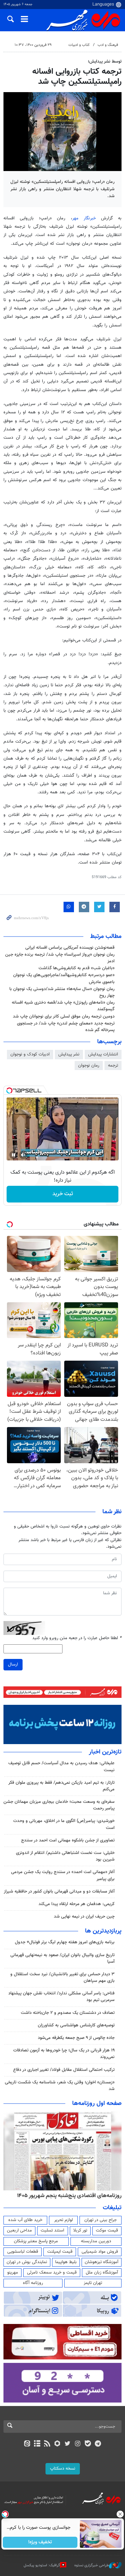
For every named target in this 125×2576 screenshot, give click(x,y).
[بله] (88, 2444)
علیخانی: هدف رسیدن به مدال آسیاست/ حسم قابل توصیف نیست (61, 1767)
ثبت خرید (63, 1194)
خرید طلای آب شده (25, 2220)
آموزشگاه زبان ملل (102, 2273)
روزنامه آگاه (33, 2283)
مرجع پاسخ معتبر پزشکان (36, 2241)
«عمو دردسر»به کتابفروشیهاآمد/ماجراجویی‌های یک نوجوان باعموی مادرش (64, 978)
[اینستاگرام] (78, 2444)
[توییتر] (68, 2444)
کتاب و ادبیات (79, 45)
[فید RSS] (47, 2444)
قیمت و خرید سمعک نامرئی (52, 2273)
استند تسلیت (52, 2230)
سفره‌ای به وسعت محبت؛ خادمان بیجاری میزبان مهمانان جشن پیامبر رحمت (59, 1805)
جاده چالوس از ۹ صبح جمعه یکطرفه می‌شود (76, 2038)
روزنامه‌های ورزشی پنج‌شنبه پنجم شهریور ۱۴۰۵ (72, 2196)
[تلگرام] (98, 2444)
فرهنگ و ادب (108, 45)
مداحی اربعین (19, 2230)
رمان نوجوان (89, 1066)
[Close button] (120, 2514)
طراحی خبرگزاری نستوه (92, 2565)
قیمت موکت (107, 2230)
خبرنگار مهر (84, 218)
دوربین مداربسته (96, 2241)
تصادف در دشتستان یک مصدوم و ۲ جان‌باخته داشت (68, 2013)
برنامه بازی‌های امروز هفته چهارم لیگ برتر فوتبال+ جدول (65, 1942)
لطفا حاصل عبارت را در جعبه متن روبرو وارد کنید (77, 1638)
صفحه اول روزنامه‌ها (97, 2104)
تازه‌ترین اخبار (105, 1752)
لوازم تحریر (64, 2220)
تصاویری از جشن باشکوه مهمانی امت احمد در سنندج (68, 1840)
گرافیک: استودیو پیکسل (42, 2565)
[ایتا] (27, 2444)
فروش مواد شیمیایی (100, 2252)
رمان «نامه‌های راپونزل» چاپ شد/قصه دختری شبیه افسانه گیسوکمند (63, 1006)
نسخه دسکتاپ (63, 2469)
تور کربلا (80, 2230)
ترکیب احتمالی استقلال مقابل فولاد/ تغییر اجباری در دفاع (64, 2070)
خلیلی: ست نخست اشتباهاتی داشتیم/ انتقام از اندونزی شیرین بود (65, 1856)
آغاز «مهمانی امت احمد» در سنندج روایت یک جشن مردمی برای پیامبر (63, 1875)
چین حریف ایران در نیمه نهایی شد (84, 1917)
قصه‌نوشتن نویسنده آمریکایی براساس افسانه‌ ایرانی (70, 948)
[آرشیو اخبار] (37, 2444)
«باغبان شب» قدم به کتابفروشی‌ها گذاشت (77, 968)
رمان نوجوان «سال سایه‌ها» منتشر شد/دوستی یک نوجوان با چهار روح (62, 992)
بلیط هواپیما (66, 2262)
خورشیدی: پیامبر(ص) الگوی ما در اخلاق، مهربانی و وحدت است (64, 1824)
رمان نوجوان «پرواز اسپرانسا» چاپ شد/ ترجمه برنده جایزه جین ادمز (60, 958)
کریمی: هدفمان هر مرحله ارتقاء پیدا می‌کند (77, 1904)
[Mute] (23, 1155)
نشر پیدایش (69, 1054)
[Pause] (14, 1155)
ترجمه (113, 1066)
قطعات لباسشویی (23, 2252)
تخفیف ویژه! (40, 2542)
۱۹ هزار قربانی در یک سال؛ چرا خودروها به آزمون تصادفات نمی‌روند (64, 2054)
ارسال (13, 1664)
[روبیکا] (57, 2444)
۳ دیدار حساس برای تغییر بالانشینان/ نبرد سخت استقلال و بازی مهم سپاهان (62, 1978)
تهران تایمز (93, 2283)
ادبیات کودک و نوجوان (30, 1054)
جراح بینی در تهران (101, 2220)
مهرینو (13, 2273)
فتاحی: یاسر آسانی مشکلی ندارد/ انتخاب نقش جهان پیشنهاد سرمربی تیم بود (61, 1997)
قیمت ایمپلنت (60, 2252)
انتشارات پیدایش (103, 1054)
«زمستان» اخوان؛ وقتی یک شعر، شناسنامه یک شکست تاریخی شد (60, 2086)
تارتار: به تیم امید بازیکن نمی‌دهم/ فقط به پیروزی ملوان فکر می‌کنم (61, 1786)
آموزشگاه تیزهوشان (102, 2262)
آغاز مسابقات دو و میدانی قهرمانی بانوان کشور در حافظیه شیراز (59, 1892)
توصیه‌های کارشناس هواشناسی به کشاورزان (76, 2025)
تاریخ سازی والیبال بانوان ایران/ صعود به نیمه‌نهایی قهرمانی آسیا (62, 1958)
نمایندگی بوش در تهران (27, 2262)
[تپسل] (9, 1091)
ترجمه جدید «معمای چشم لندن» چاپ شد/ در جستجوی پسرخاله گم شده (66, 1027)
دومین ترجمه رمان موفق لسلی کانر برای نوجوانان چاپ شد (64, 1016)
